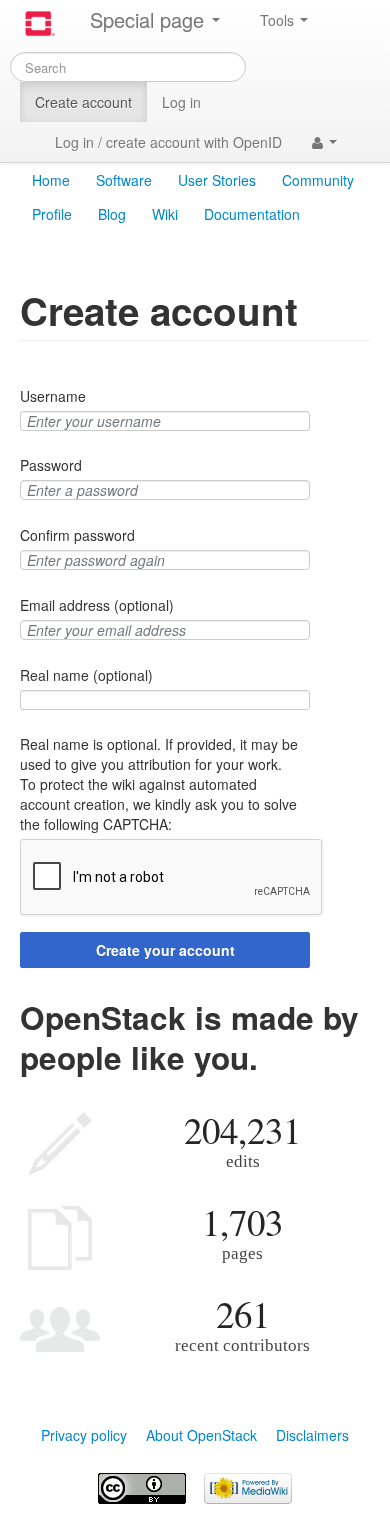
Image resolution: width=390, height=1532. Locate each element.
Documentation (252, 214)
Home (51, 180)
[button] (324, 142)
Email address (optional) (97, 605)
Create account (83, 102)
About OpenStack (201, 1435)
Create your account (165, 950)
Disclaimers (312, 1435)
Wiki (165, 214)
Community (318, 180)
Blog (112, 214)
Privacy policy (84, 1435)
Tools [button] (279, 20)
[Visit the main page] (40, 23)
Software (124, 180)
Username (53, 396)
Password (51, 465)
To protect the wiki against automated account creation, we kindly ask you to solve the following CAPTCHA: (158, 804)
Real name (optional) (86, 675)
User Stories (217, 180)
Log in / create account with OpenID (168, 142)
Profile (52, 214)
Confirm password (77, 535)
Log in (181, 102)
